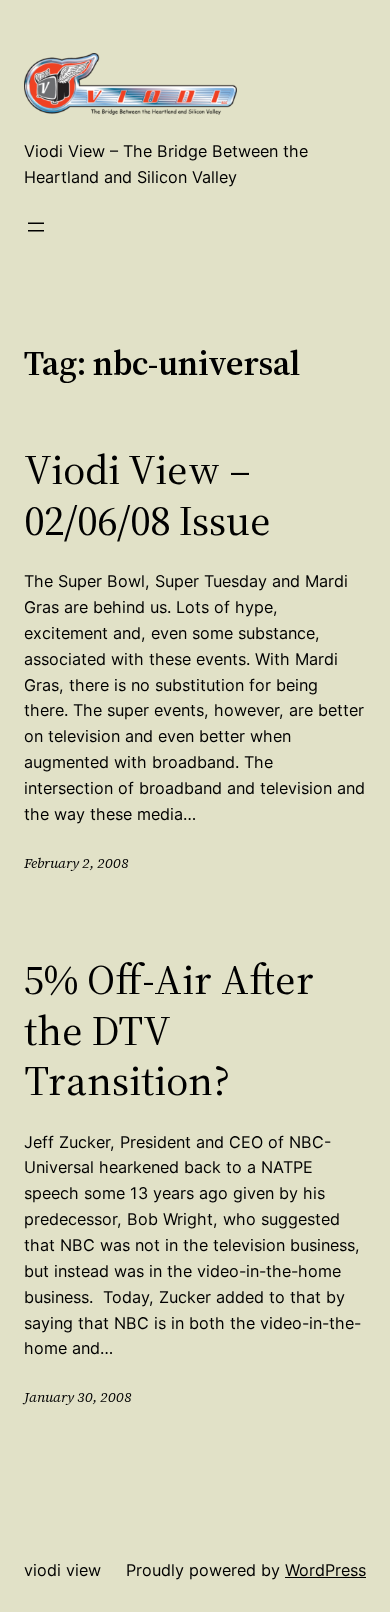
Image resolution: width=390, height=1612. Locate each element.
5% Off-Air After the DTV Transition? (169, 1029)
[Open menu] (36, 227)
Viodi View (62, 1570)
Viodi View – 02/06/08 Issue (147, 494)
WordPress (325, 1570)
